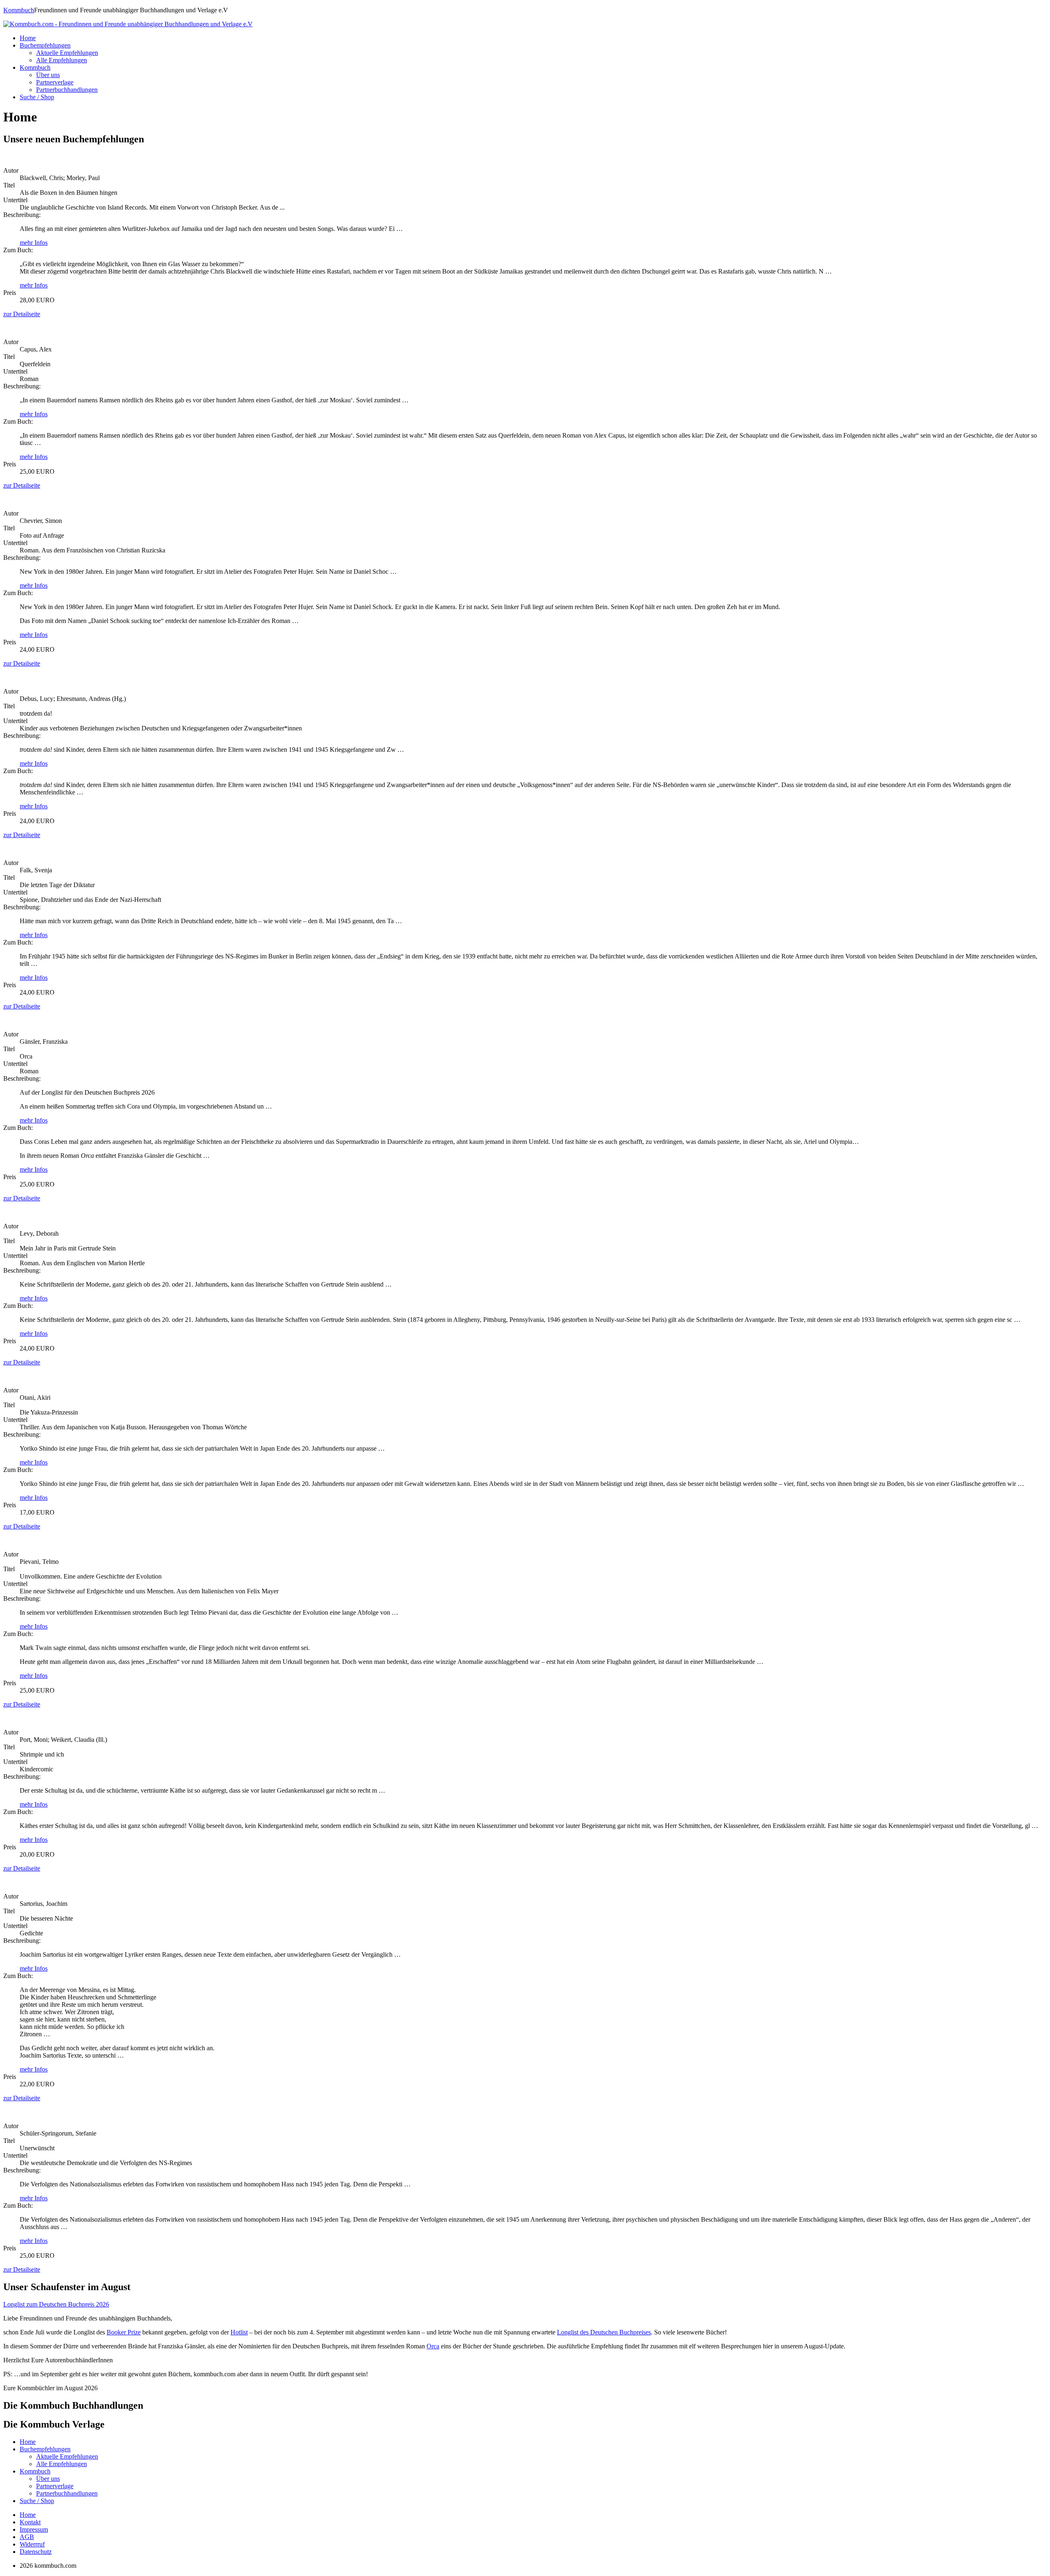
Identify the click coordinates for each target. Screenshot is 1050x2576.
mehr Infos (34, 243)
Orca (433, 2346)
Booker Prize (124, 2332)
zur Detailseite (22, 314)
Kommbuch (19, 10)
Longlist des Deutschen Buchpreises (604, 2332)
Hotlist (239, 2332)
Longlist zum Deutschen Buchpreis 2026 (56, 2304)
